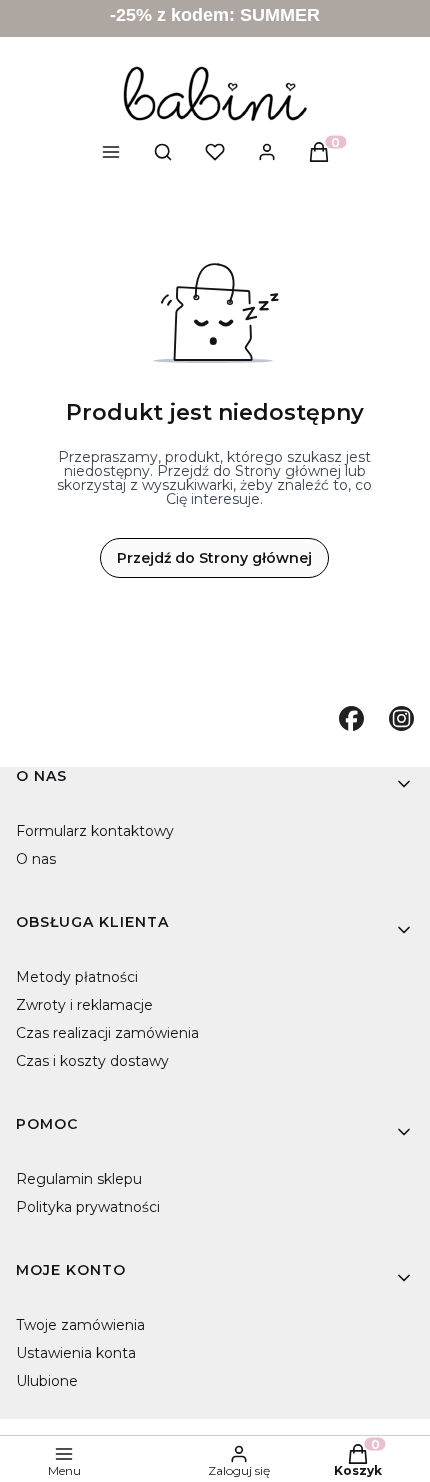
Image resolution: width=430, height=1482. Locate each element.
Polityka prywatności (88, 1207)
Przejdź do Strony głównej (214, 558)
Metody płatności (77, 977)
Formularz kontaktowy (95, 831)
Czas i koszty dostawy (92, 1061)
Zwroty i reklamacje (84, 1005)
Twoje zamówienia (80, 1325)
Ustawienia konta (76, 1353)
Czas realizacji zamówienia (107, 1033)
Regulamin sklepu (79, 1179)
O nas (36, 859)
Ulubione (47, 1381)
